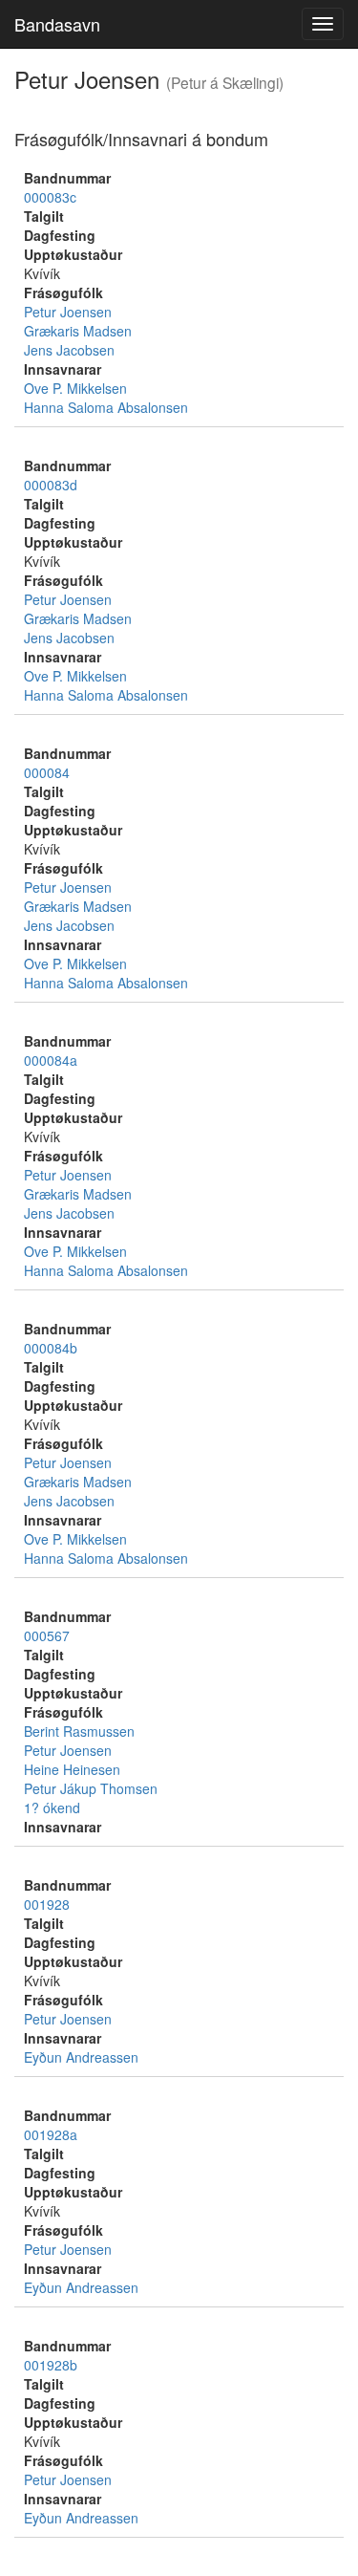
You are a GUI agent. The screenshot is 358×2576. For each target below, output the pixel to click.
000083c (50, 197)
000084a (51, 1060)
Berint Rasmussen (79, 1731)
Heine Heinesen (72, 1769)
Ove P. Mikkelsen (75, 388)
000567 (47, 1635)
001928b (51, 2365)
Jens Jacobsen (69, 350)
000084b (51, 1348)
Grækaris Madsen (78, 331)
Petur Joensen (68, 312)
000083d (51, 485)
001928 (47, 1904)
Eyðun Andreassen (81, 2057)
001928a (51, 2134)
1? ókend (52, 1808)
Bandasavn (57, 24)
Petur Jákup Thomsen (91, 1788)
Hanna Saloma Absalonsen (106, 407)
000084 (47, 772)
